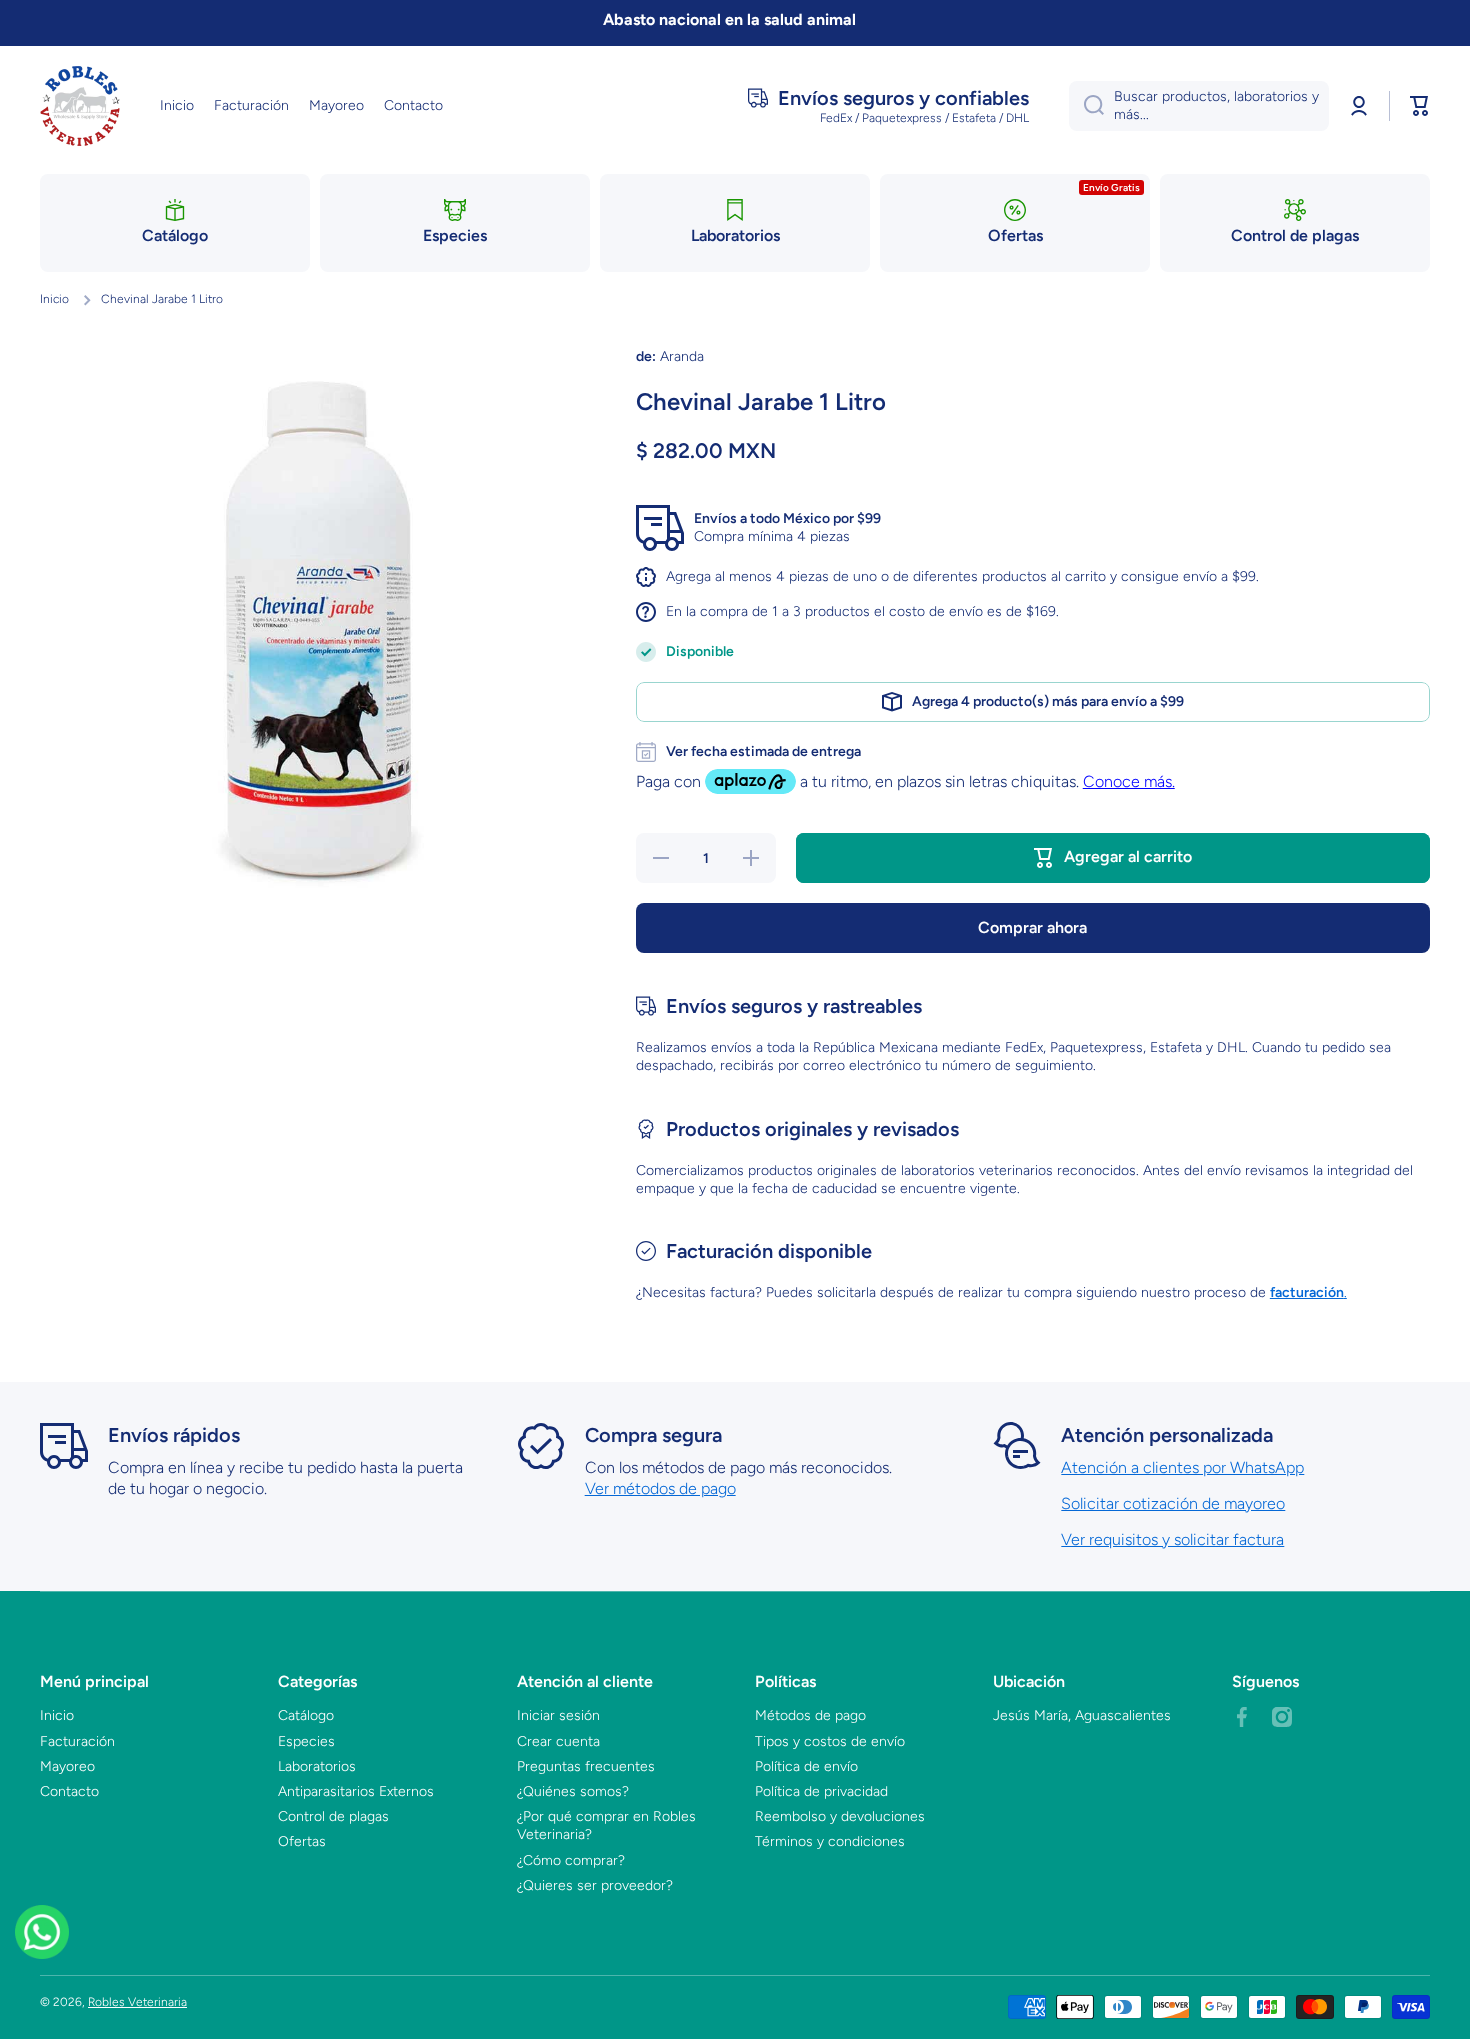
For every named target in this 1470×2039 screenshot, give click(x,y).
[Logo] (80, 106)
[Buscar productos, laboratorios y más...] (1086, 106)
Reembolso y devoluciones (840, 1816)
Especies (306, 1741)
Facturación (77, 1741)
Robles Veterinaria (137, 2002)
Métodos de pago (810, 1715)
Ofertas (302, 1841)
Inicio (54, 299)
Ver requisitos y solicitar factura (1172, 1539)
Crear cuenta (558, 1741)
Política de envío (806, 1766)
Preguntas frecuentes (586, 1766)
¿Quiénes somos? (573, 1791)
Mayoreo (67, 1766)
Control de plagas (333, 1816)
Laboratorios (317, 1766)
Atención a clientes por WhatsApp (1182, 1467)
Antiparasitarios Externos (356, 1791)
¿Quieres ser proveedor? (595, 1885)
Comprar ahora (1032, 927)
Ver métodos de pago (660, 1488)
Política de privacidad (821, 1791)
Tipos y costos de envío (830, 1741)
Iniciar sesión (558, 1715)
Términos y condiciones (830, 1841)
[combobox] (1199, 106)
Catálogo (306, 1715)
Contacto (69, 1791)
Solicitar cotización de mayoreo (1173, 1503)
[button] (1420, 106)
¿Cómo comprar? (571, 1860)
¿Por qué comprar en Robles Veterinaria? (606, 1825)
